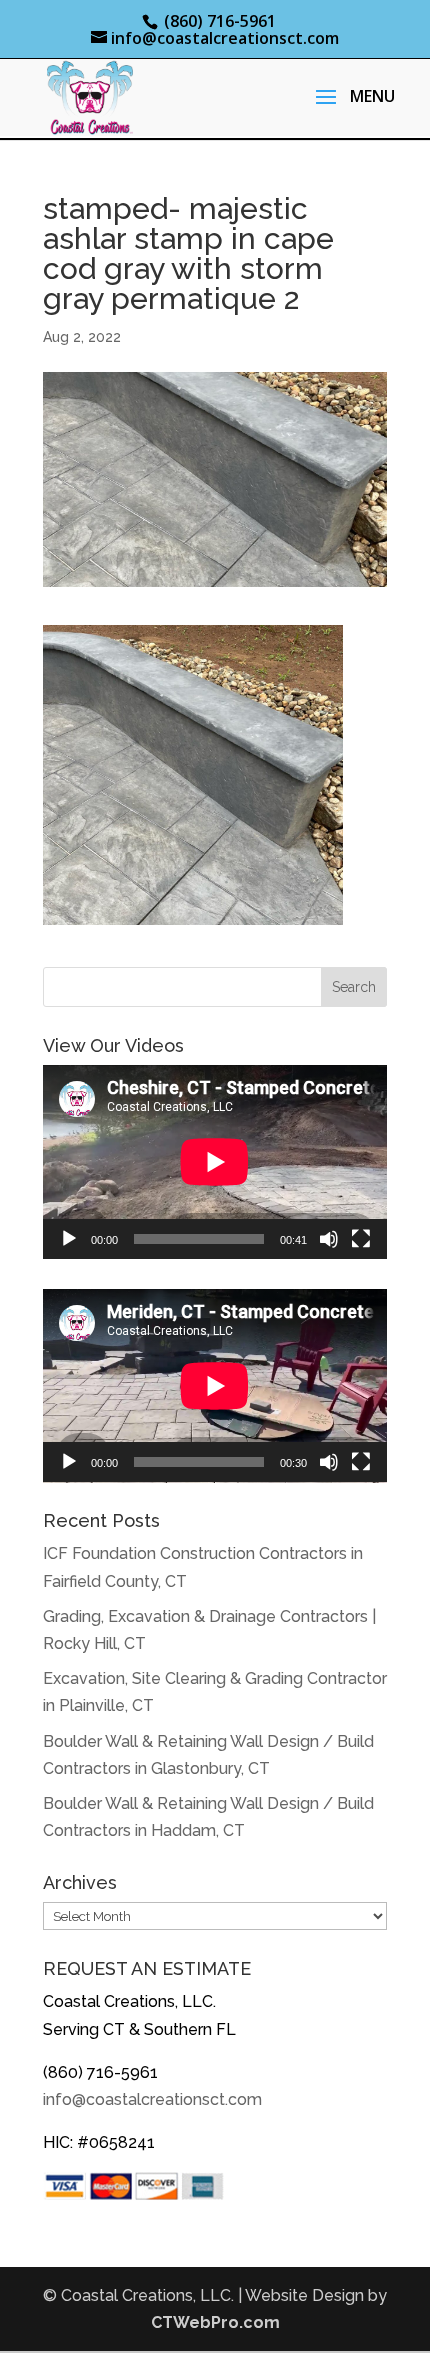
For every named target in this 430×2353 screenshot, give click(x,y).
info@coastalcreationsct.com (152, 2099)
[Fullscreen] (361, 1239)
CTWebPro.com (215, 2322)
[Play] (69, 1239)
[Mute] (329, 1239)
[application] (215, 1162)
